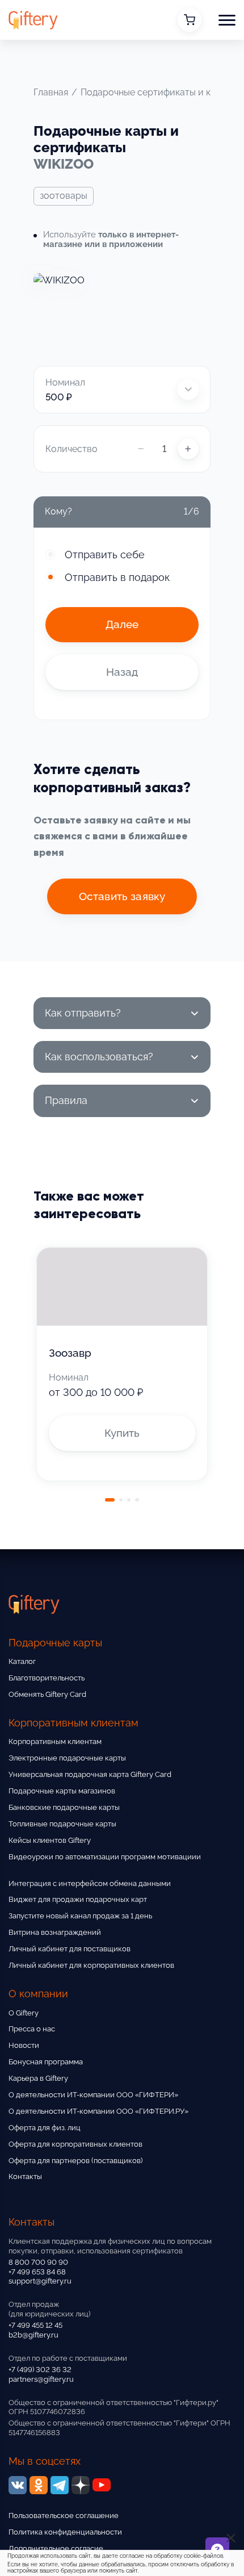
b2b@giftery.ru (33, 2335)
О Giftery (24, 2013)
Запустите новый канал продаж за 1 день (80, 1916)
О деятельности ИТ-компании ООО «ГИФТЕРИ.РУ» (98, 2111)
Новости (24, 2045)
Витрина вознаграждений (55, 1932)
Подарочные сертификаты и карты (156, 92)
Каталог (22, 1661)
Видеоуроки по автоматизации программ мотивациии (105, 1857)
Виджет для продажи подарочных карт (78, 1899)
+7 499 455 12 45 (35, 2325)
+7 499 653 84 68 (37, 2272)
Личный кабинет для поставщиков (70, 1949)
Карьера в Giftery (38, 2078)
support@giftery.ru (40, 2281)
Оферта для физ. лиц (45, 2128)
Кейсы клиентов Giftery (50, 1840)
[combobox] (122, 390)
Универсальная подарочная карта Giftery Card (90, 1774)
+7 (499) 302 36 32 (40, 2370)
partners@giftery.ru (41, 2379)
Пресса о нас (32, 2029)
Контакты (25, 2176)
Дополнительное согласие (56, 2548)
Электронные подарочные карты (67, 1758)
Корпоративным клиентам (55, 1741)
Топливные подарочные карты (62, 1824)
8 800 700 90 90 (38, 2262)
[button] (227, 20)
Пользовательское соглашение (64, 2516)
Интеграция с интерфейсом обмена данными (90, 1883)
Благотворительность (47, 1678)
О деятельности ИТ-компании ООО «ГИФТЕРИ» (93, 2095)
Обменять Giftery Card (47, 1694)
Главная (51, 92)
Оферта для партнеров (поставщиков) (75, 2161)
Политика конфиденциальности (65, 2532)
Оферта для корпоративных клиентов (75, 2144)
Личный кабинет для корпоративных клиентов (91, 1965)
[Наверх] (23, 2535)
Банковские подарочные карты (64, 1807)
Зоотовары (64, 196)
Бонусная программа (46, 2062)
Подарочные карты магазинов (62, 1791)
